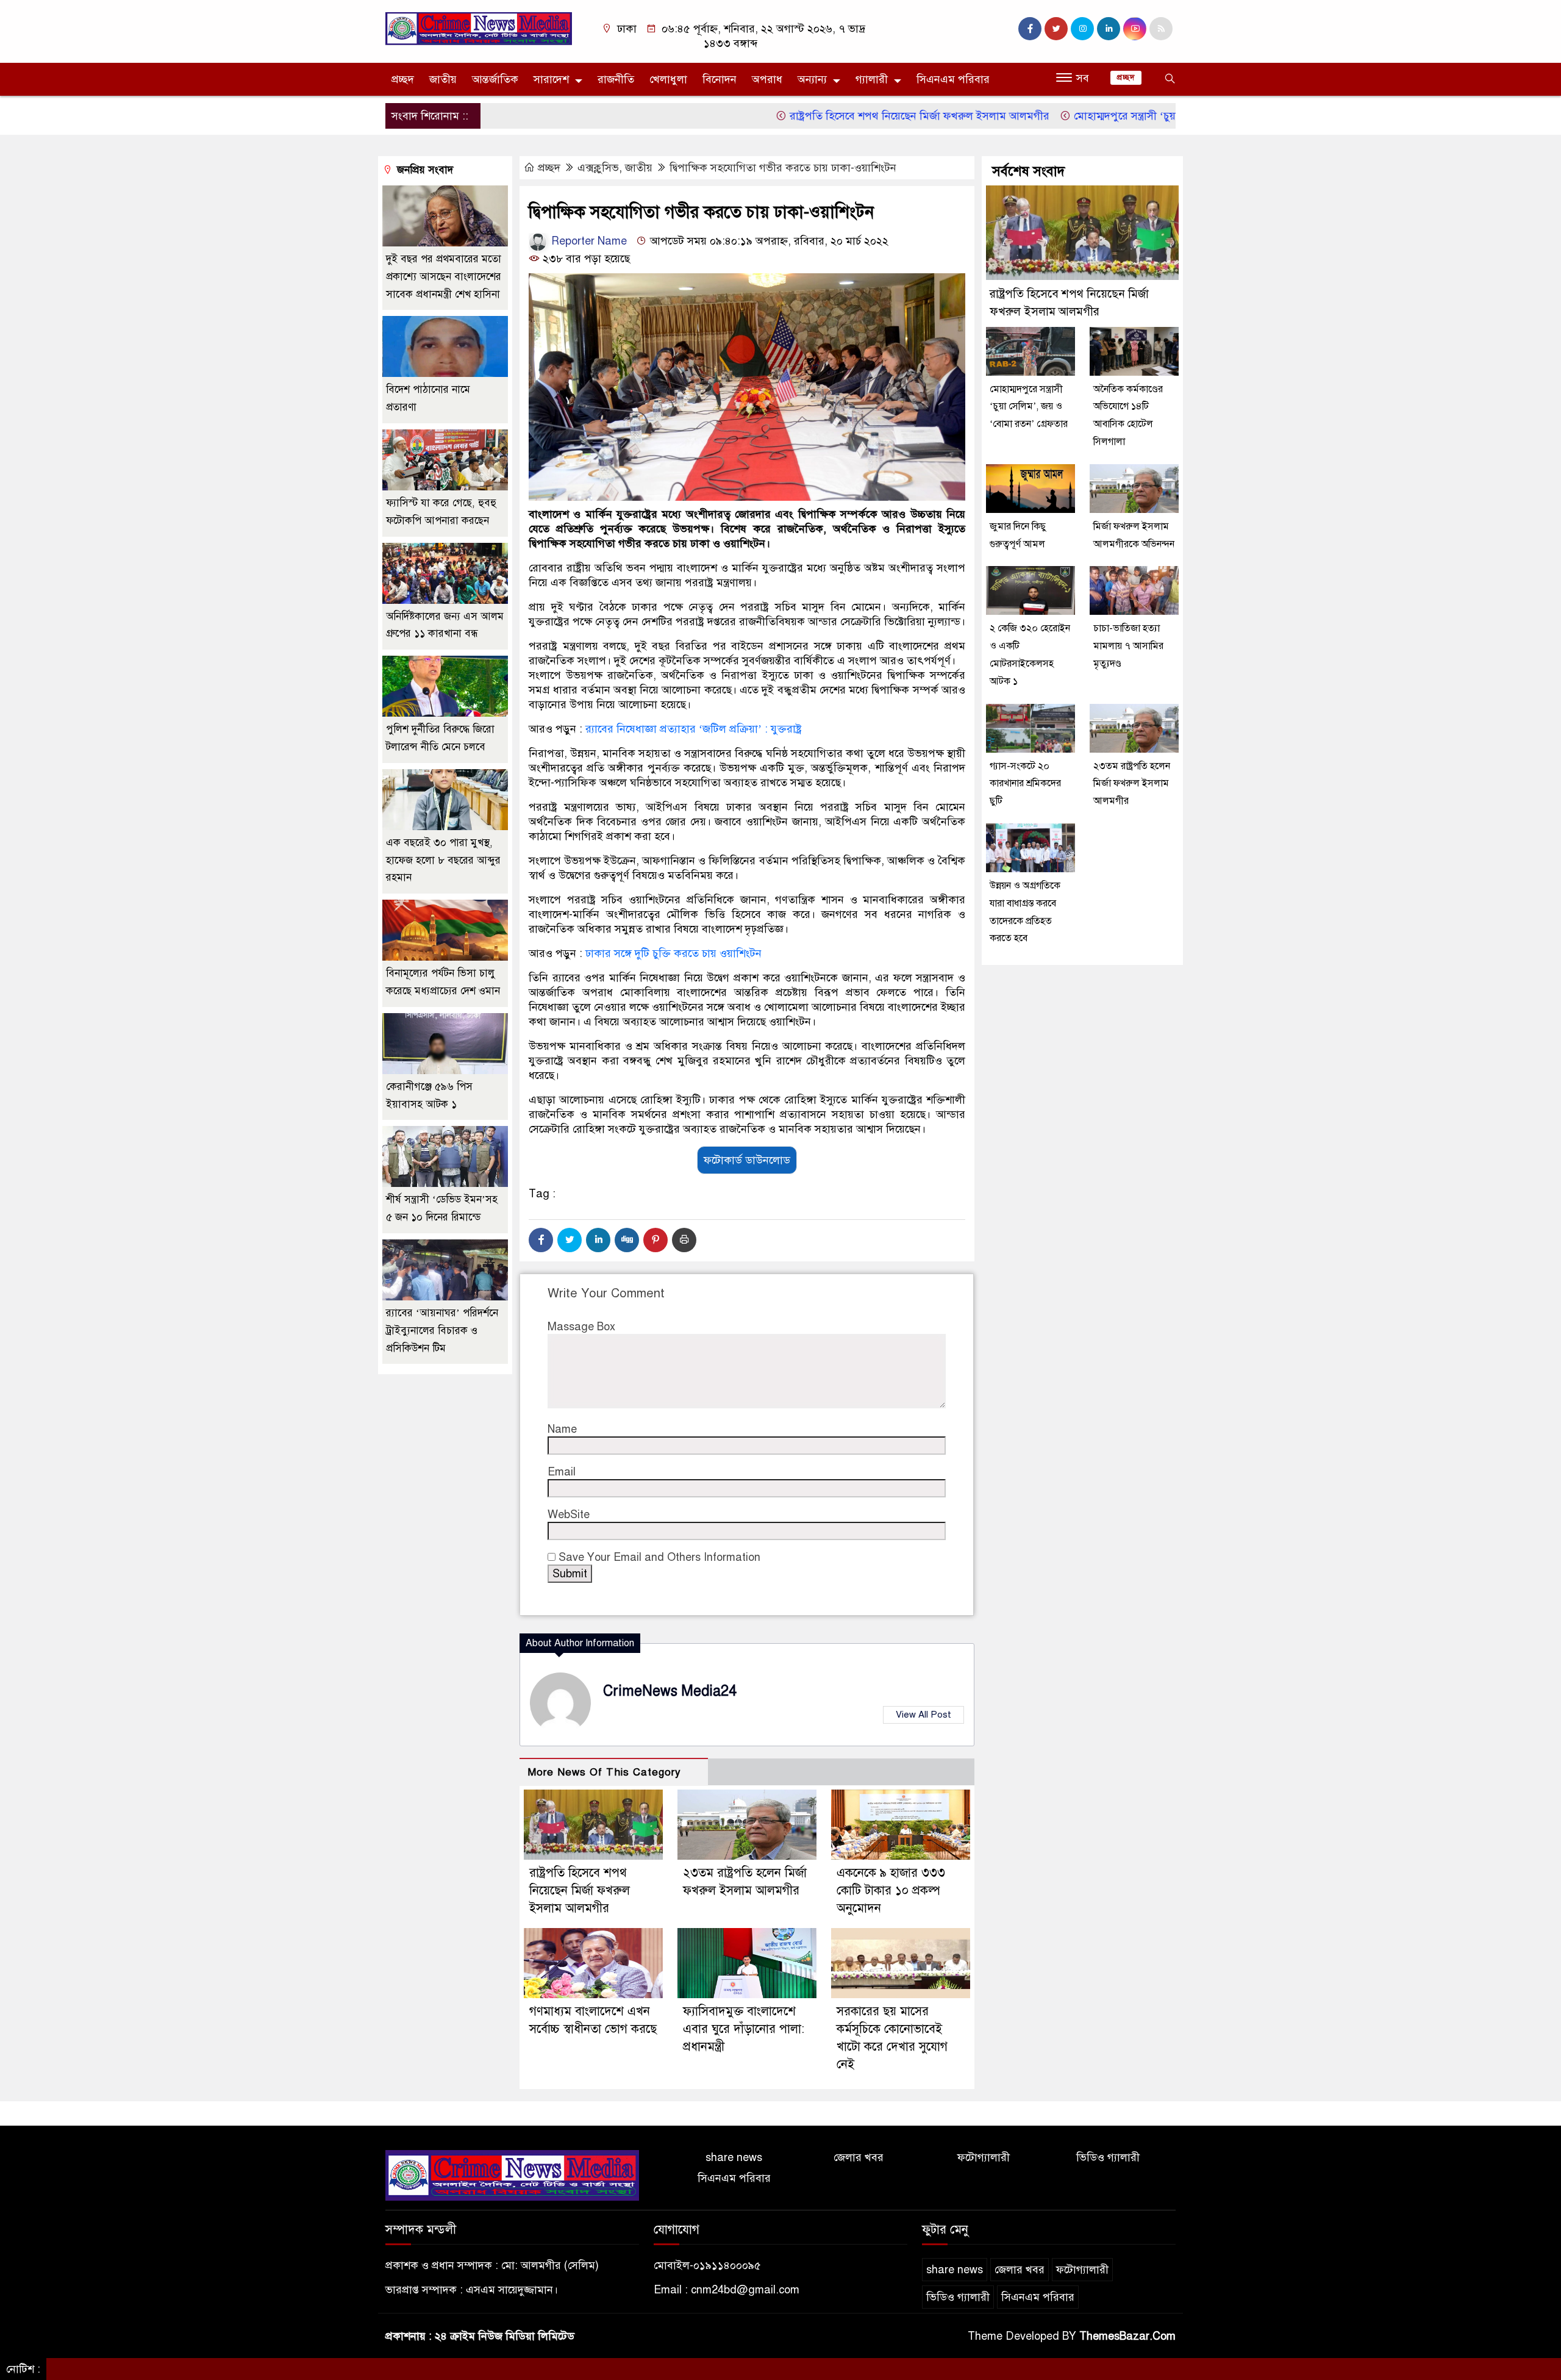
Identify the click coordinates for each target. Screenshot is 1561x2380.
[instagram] (1082, 29)
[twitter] (1056, 29)
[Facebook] (541, 1240)
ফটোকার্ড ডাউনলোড (747, 1160)
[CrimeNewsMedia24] (479, 28)
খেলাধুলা (668, 79)
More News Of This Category (604, 1772)
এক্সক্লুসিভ (598, 168)
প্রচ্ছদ (403, 79)
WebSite (569, 1514)
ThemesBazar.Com (1127, 2336)
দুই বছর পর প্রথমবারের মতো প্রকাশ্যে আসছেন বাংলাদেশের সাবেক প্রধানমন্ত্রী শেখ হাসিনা (444, 277)
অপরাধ (767, 79)
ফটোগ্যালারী (984, 2157)
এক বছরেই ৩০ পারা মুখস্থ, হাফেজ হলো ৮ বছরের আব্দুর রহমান (443, 860)
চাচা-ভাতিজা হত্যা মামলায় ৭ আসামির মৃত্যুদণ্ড (1128, 646)
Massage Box (581, 1327)
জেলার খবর (859, 2157)
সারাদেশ (551, 79)
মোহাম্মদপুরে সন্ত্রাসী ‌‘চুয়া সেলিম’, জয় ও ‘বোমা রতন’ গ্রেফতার (1134, 116)
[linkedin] (1109, 29)
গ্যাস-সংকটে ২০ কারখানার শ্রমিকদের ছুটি (1025, 784)
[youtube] (1135, 29)
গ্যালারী (872, 79)
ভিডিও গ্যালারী (1108, 2157)
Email (562, 1472)
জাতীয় (443, 79)
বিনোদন (720, 79)
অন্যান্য (812, 79)
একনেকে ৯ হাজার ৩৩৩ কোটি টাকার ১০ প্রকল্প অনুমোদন (891, 1891)
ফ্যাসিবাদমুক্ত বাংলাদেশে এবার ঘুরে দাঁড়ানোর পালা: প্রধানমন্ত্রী (744, 2029)
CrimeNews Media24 (670, 1691)
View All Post (923, 1715)
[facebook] (1030, 29)
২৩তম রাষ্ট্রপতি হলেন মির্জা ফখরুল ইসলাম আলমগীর (1132, 784)
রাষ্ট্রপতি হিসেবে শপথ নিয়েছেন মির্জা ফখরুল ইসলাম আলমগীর (848, 116)
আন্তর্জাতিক (495, 79)
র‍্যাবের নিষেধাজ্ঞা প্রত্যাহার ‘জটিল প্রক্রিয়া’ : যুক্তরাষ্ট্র (694, 729)
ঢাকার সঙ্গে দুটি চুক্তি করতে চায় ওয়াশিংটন (673, 953)
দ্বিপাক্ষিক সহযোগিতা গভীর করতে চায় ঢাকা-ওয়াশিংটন (783, 168)
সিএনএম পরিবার (953, 79)
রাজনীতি (616, 79)
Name (562, 1429)
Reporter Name (588, 241)
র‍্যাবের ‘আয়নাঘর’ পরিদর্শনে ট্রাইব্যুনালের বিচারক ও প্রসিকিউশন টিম (442, 1331)
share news (734, 2157)
